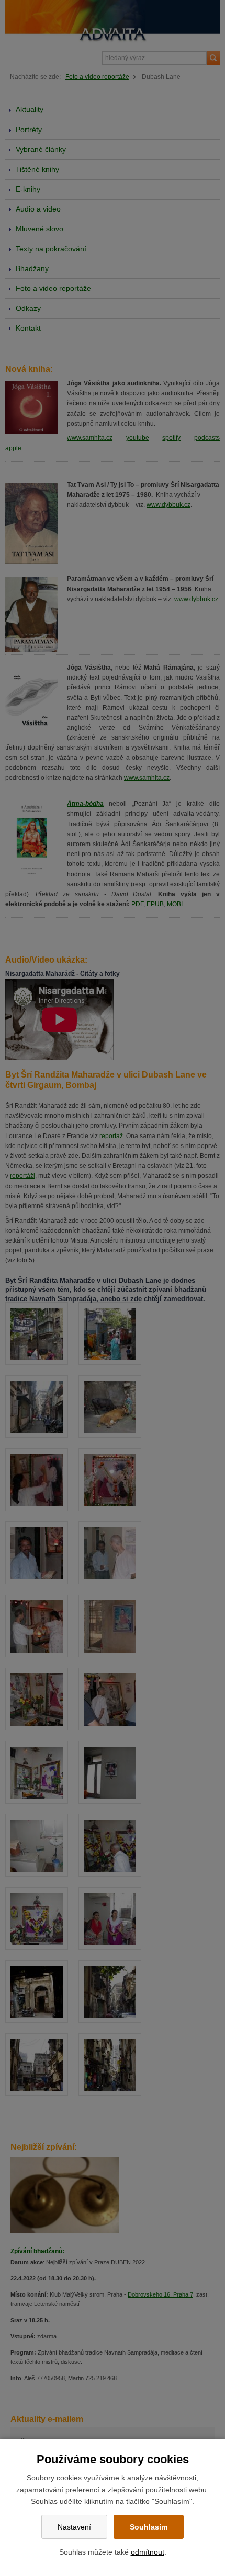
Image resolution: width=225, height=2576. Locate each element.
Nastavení (74, 2527)
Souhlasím (149, 2527)
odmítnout (148, 2552)
